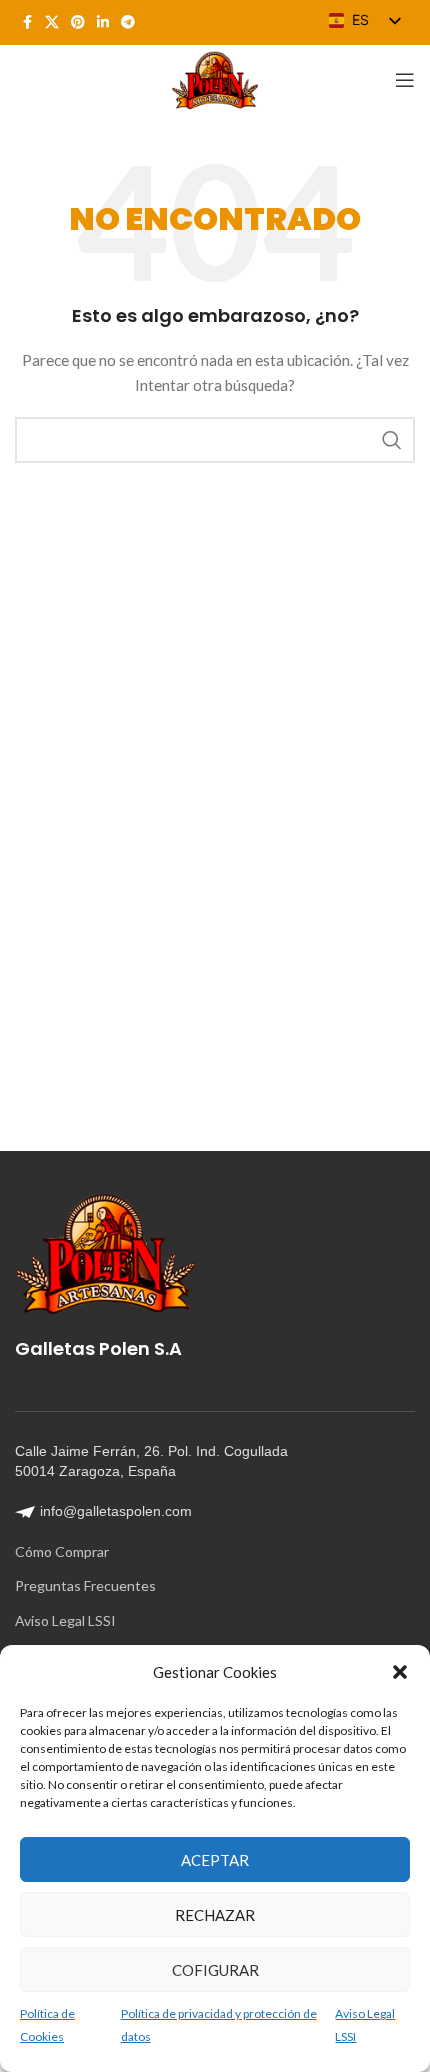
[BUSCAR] (392, 440)
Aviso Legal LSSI (65, 1620)
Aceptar (215, 1860)
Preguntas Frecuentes (85, 1585)
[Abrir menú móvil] (405, 80)
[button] (400, 1672)
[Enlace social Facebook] (27, 22)
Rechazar (215, 1915)
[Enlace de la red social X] (52, 22)
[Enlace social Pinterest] (78, 22)
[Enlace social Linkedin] (103, 22)
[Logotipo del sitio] (215, 78)
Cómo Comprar (62, 1551)
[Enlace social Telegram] (128, 22)
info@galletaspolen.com (116, 1511)
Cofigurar (215, 1970)
